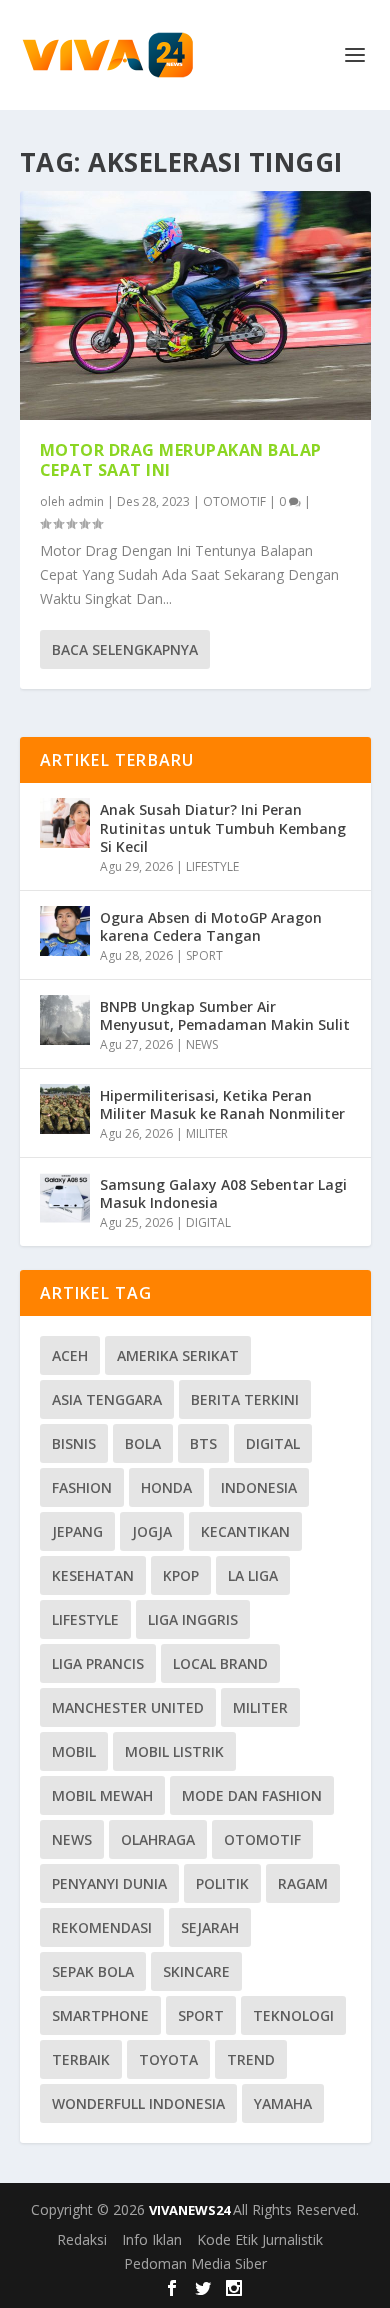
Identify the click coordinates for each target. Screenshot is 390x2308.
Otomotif (262, 1839)
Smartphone (100, 2015)
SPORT (204, 955)
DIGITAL (208, 1222)
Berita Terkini (245, 1399)
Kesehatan (93, 1575)
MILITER (207, 1133)
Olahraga (158, 1839)
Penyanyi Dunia (109, 1883)
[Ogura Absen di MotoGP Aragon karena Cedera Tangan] (65, 931)
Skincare (196, 1971)
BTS (203, 1443)
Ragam (303, 1883)
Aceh (70, 1355)
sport (201, 2015)
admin (86, 501)
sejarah (210, 1927)
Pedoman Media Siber (195, 2263)
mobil (74, 1751)
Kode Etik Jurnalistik (260, 2239)
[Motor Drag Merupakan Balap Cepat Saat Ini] (195, 305)
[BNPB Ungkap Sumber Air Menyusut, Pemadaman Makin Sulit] (65, 1020)
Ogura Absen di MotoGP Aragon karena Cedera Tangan (211, 926)
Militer (260, 1707)
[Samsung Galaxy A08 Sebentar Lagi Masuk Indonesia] (65, 1198)
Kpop (181, 1575)
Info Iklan (152, 2239)
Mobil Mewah (102, 1795)
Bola (143, 1443)
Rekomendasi (102, 1927)
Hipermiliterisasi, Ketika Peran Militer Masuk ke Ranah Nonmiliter (222, 1104)
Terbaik (81, 2059)
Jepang (77, 1531)
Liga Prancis (98, 1663)
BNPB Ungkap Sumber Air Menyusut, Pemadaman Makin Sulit (225, 1015)
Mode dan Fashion (252, 1795)
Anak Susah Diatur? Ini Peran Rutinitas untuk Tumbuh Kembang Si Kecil (223, 827)
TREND (251, 2059)
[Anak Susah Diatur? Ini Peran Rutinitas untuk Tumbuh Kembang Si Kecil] (65, 823)
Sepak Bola (93, 1971)
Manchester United (128, 1707)
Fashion (82, 1487)
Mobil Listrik (174, 1751)
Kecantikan (245, 1531)
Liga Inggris (193, 1619)
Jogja (152, 1531)
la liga (253, 1575)
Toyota (168, 2059)
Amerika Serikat (178, 1355)
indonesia (259, 1487)
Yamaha (283, 2103)
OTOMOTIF (234, 501)
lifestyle (85, 1619)
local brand (220, 1663)
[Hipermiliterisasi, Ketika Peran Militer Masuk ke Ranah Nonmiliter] (65, 1109)
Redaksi (82, 2239)
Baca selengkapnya (125, 649)
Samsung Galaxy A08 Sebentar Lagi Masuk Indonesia (223, 1193)
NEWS (202, 1044)
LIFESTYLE (212, 866)
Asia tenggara (107, 1399)
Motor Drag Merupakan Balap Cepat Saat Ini (181, 460)
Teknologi (293, 2015)
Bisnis (74, 1443)
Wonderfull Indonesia (138, 2103)
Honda (166, 1487)
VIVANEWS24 (191, 2210)
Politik (222, 1883)
